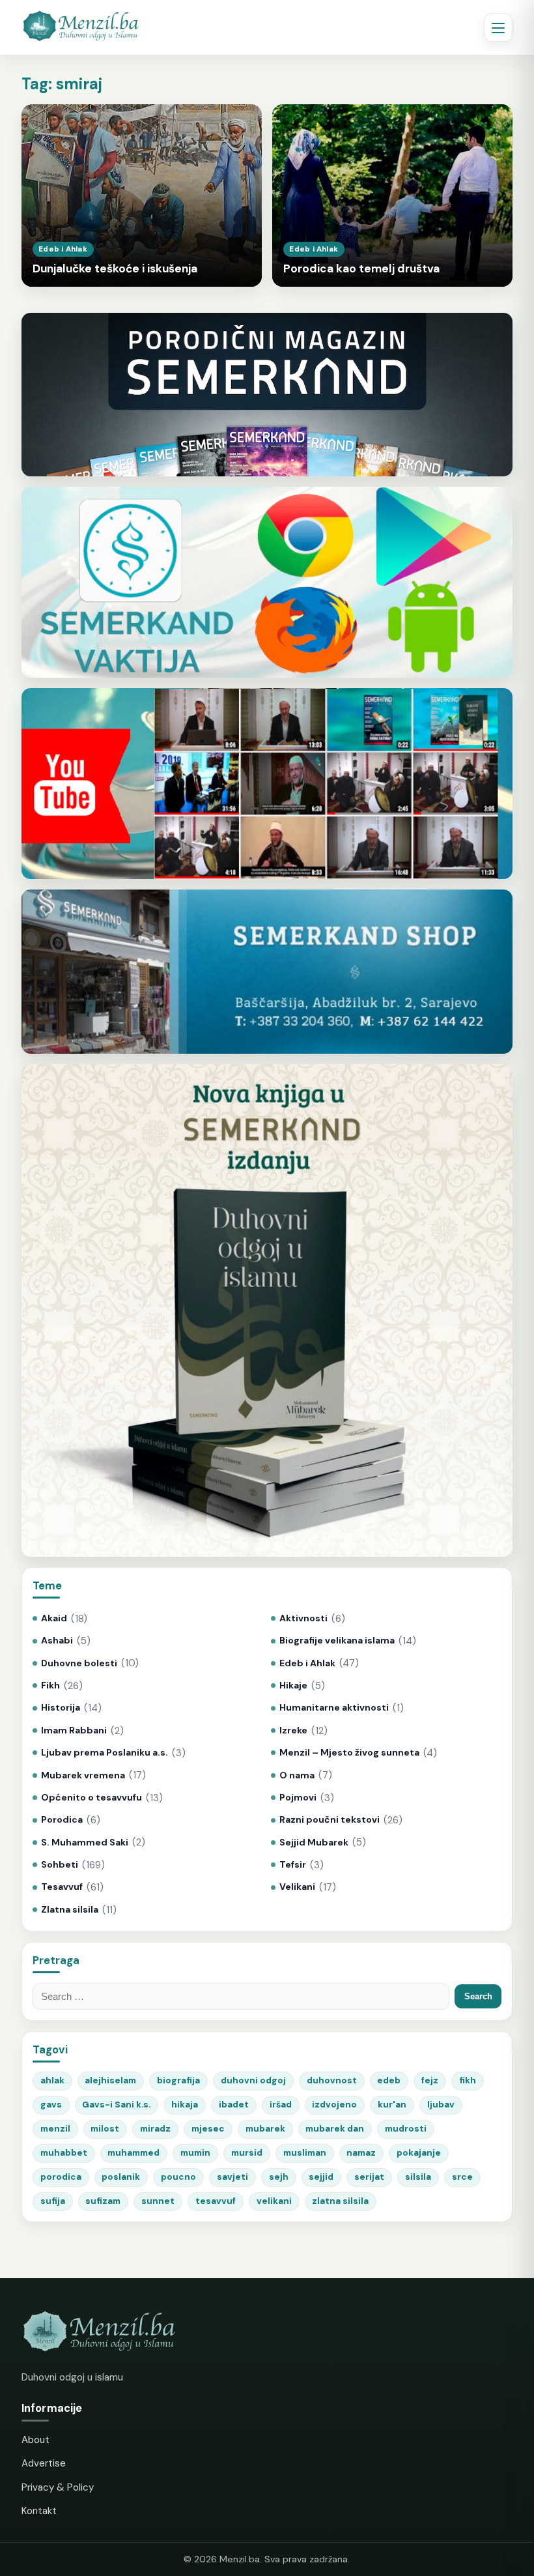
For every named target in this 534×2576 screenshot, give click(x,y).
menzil (55, 2129)
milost (105, 2129)
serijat (369, 2177)
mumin (195, 2153)
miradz (155, 2129)
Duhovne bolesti (79, 1663)
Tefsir (293, 1865)
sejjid (321, 2177)
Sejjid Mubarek (314, 1843)
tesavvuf (216, 2201)
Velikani (297, 1887)
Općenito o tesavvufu (91, 1798)
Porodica (62, 1820)
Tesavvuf (62, 1887)
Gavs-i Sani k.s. (116, 2105)
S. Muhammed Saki (85, 1843)
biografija (178, 2080)
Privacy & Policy (58, 2487)
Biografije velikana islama (337, 1641)
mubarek (265, 2129)
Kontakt (39, 2511)
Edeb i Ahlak (307, 1663)
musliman (305, 2153)
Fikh (50, 1686)
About (35, 2440)
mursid (247, 2153)
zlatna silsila (340, 2201)
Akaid (54, 1618)
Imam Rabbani (74, 1730)
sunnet (158, 2201)
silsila (418, 2177)
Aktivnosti (303, 1618)
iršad (281, 2105)
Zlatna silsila (70, 1910)
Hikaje (293, 1686)
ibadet (234, 2105)
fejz (430, 2080)
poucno (178, 2177)
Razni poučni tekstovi (330, 1820)
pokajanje (419, 2153)
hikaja (185, 2105)
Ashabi (57, 1641)
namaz (361, 2153)
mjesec (208, 2129)
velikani (274, 2201)
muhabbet (64, 2153)
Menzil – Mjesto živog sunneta (349, 1753)
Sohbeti (60, 1865)
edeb (389, 2080)
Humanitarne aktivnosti (334, 1708)
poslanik (121, 2177)
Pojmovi (298, 1798)
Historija (61, 1708)
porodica (61, 2177)
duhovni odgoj (253, 2080)
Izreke (293, 1730)
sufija (53, 2201)
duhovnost (332, 2080)
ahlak (52, 2080)
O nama (297, 1775)
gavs (51, 2105)
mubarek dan (335, 2129)
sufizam (103, 2201)
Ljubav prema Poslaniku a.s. (105, 1753)
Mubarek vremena (83, 1775)
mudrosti (406, 2129)
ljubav (441, 2105)
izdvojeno (334, 2105)
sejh (279, 2177)
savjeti (232, 2177)
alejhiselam (110, 2080)
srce (462, 2177)
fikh (468, 2080)
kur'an (392, 2105)
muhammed (133, 2153)
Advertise (44, 2463)
